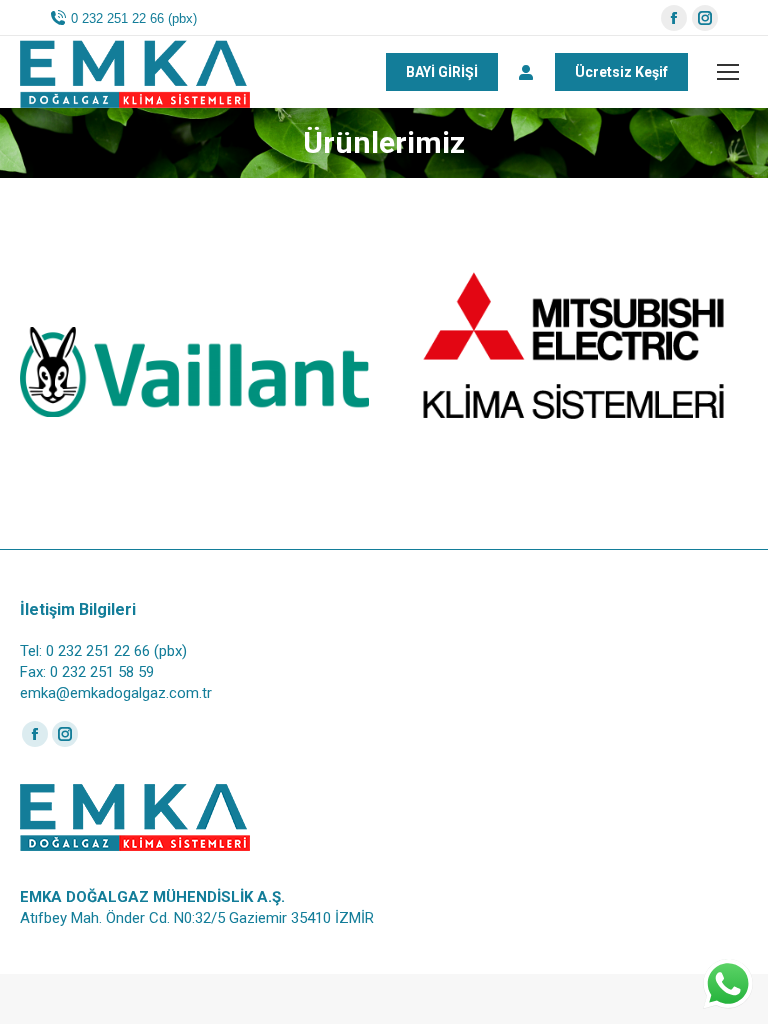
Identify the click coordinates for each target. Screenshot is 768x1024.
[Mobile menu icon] (728, 72)
